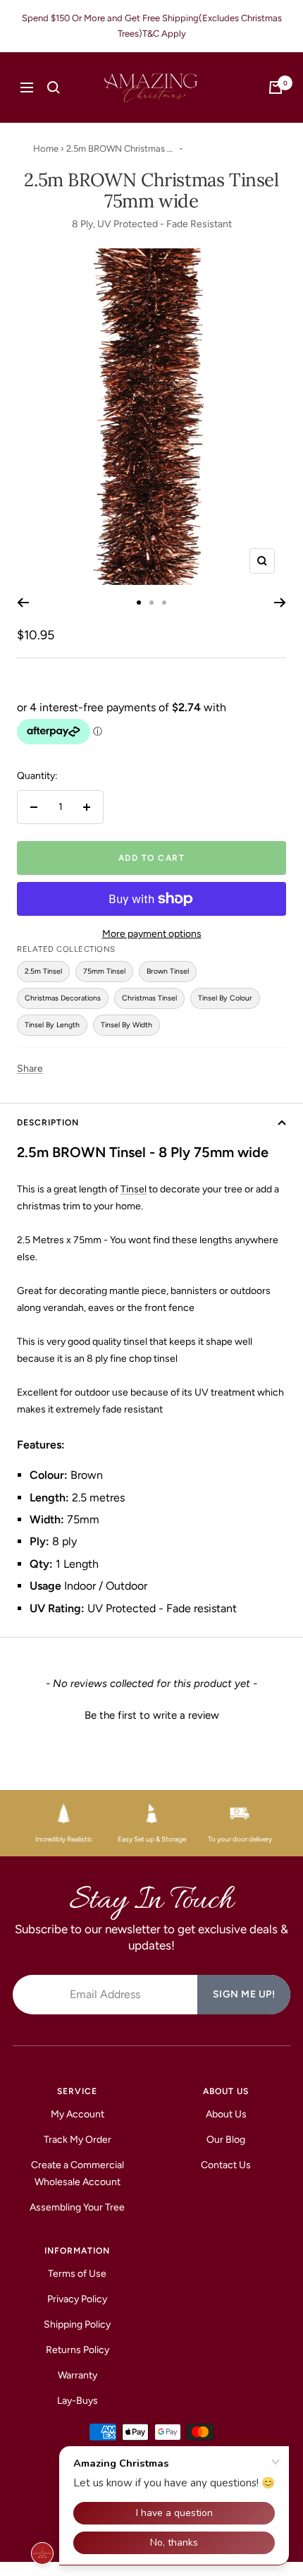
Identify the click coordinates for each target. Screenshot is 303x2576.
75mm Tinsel (104, 971)
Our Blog (226, 2140)
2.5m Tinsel (43, 971)
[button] (151, 1714)
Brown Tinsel (168, 971)
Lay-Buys (78, 2401)
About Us (226, 2114)
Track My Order (78, 2140)
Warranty (78, 2375)
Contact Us (226, 2165)
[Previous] (23, 603)
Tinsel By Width (126, 1025)
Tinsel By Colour (225, 998)
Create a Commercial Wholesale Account (78, 2173)
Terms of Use (77, 2274)
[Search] (54, 87)
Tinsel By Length (52, 1025)
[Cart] (276, 87)
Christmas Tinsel (149, 998)
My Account (78, 2114)
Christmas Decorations (63, 998)
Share (30, 1069)
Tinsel (134, 1189)
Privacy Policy (77, 2299)
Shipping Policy (77, 2324)
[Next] (280, 603)
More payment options (152, 934)
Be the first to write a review (152, 1715)
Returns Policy (78, 2350)
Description (48, 1123)
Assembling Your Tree (77, 2207)
